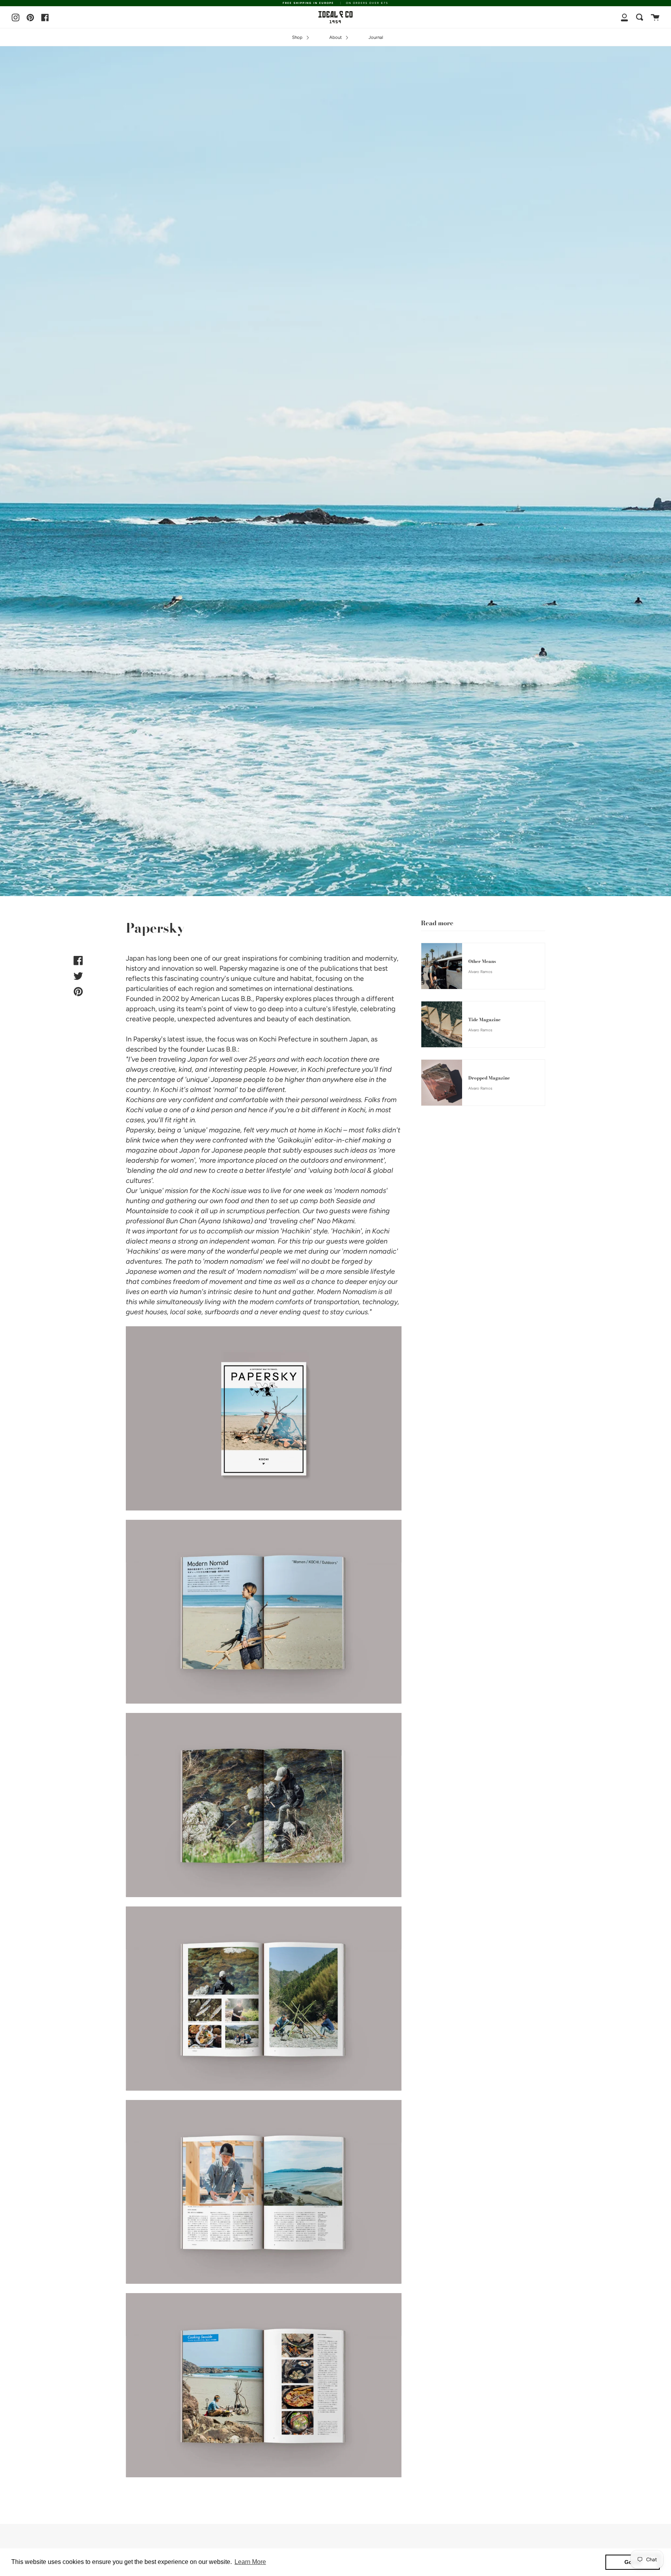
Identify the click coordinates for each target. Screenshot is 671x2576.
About (336, 37)
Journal (376, 37)
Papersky (233, 968)
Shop (298, 37)
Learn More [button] (250, 2562)
